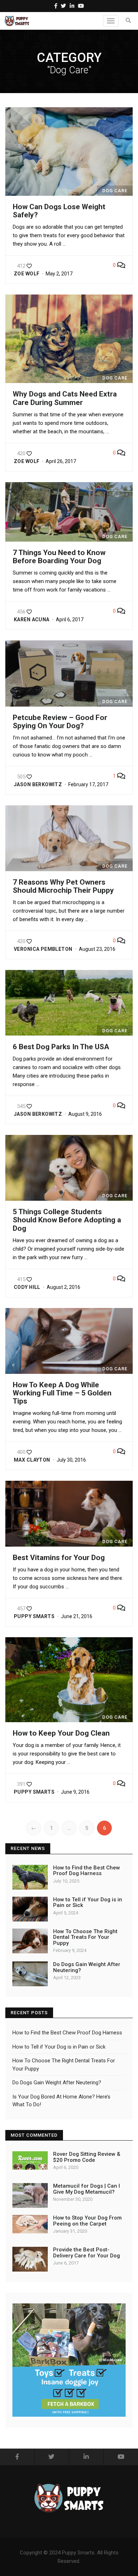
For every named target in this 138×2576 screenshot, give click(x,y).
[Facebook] (56, 6)
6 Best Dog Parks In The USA (61, 1047)
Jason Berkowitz (38, 784)
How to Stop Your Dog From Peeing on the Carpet (87, 2221)
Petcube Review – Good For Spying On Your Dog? (60, 722)
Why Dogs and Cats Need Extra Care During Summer (65, 398)
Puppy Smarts (34, 1616)
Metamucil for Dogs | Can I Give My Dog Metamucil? (87, 2189)
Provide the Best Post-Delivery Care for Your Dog (87, 2253)
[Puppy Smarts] (17, 21)
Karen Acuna (32, 619)
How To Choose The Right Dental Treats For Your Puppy (85, 1937)
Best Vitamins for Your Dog (59, 1558)
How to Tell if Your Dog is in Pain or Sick (88, 1903)
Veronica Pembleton (43, 949)
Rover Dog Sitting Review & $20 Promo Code (87, 2157)
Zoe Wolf (27, 274)
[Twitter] (64, 6)
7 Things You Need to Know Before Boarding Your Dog (59, 557)
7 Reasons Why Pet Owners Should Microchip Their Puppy (63, 886)
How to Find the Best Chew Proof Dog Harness (87, 1871)
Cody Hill (27, 1287)
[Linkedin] (72, 6)
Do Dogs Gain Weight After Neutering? (87, 1967)
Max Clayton (32, 1460)
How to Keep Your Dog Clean (61, 1733)
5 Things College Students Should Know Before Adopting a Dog (67, 1220)
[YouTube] (81, 6)
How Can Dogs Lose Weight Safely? (59, 211)
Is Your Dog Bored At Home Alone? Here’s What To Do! (61, 2101)
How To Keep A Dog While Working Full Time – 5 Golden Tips (62, 1393)
